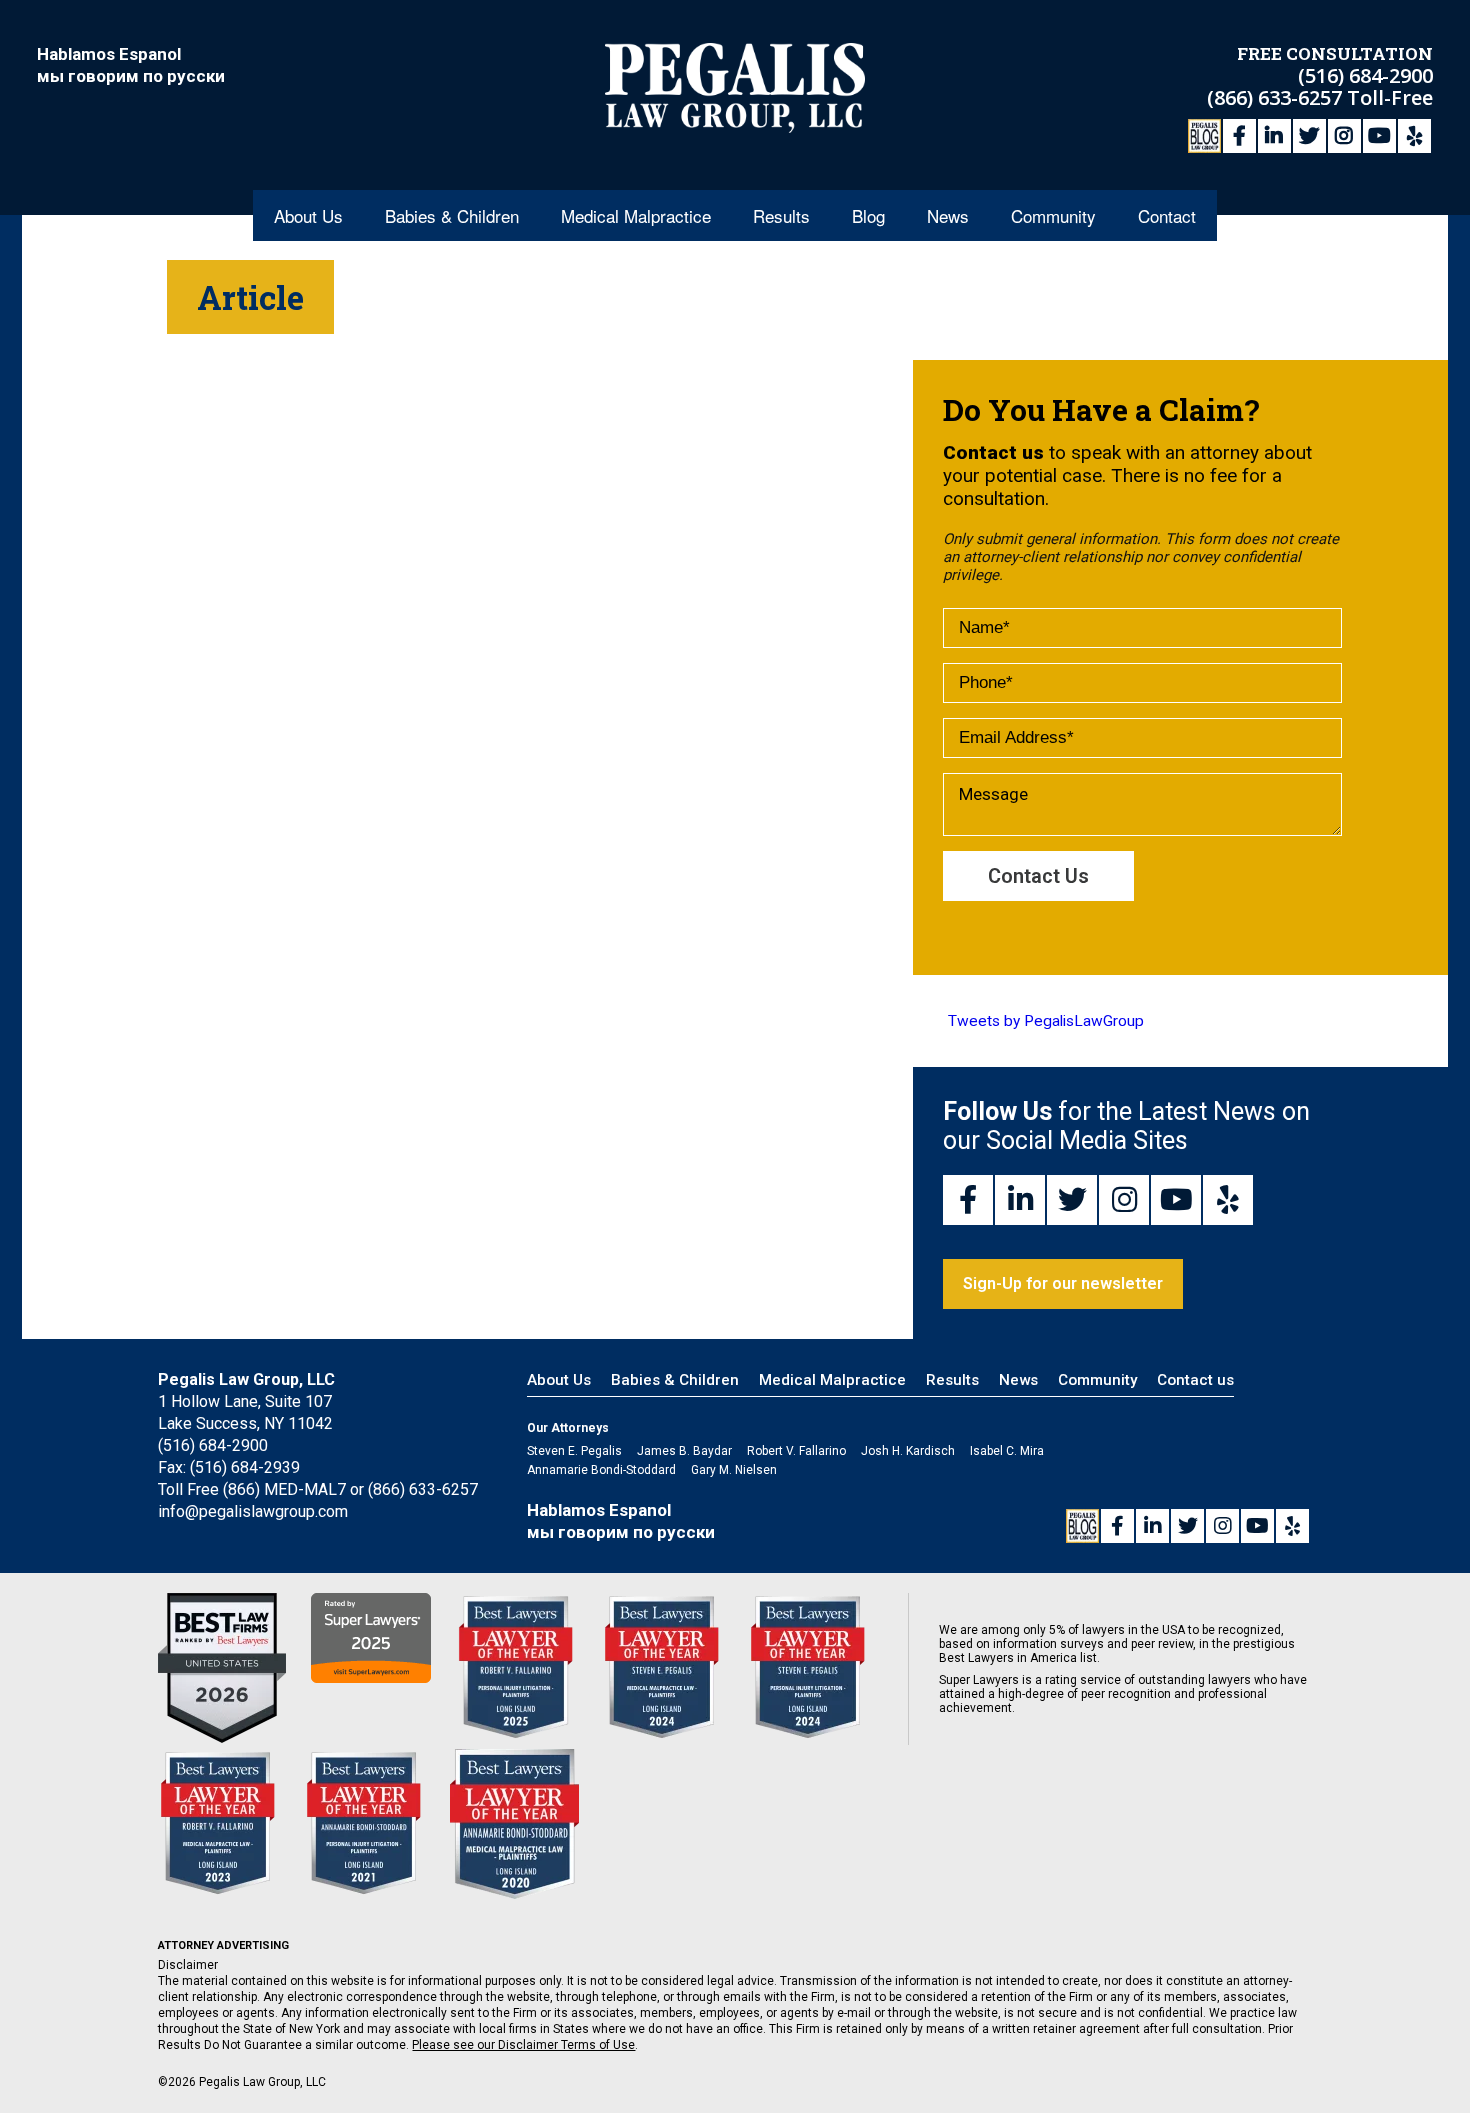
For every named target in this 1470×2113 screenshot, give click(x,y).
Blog (868, 215)
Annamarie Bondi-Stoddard (601, 1470)
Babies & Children (452, 215)
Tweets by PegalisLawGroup (1046, 1021)
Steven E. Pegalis (574, 1451)
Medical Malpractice (636, 215)
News (948, 215)
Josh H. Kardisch (908, 1451)
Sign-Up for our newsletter (1063, 1283)
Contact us (1195, 1380)
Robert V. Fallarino (796, 1451)
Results (781, 215)
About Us (308, 215)
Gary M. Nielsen (734, 1470)
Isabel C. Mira (1007, 1451)
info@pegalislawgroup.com (253, 1511)
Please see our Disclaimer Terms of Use (523, 2045)
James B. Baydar (684, 1451)
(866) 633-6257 (1277, 97)
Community (1053, 215)
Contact (1167, 215)
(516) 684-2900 (1365, 75)
